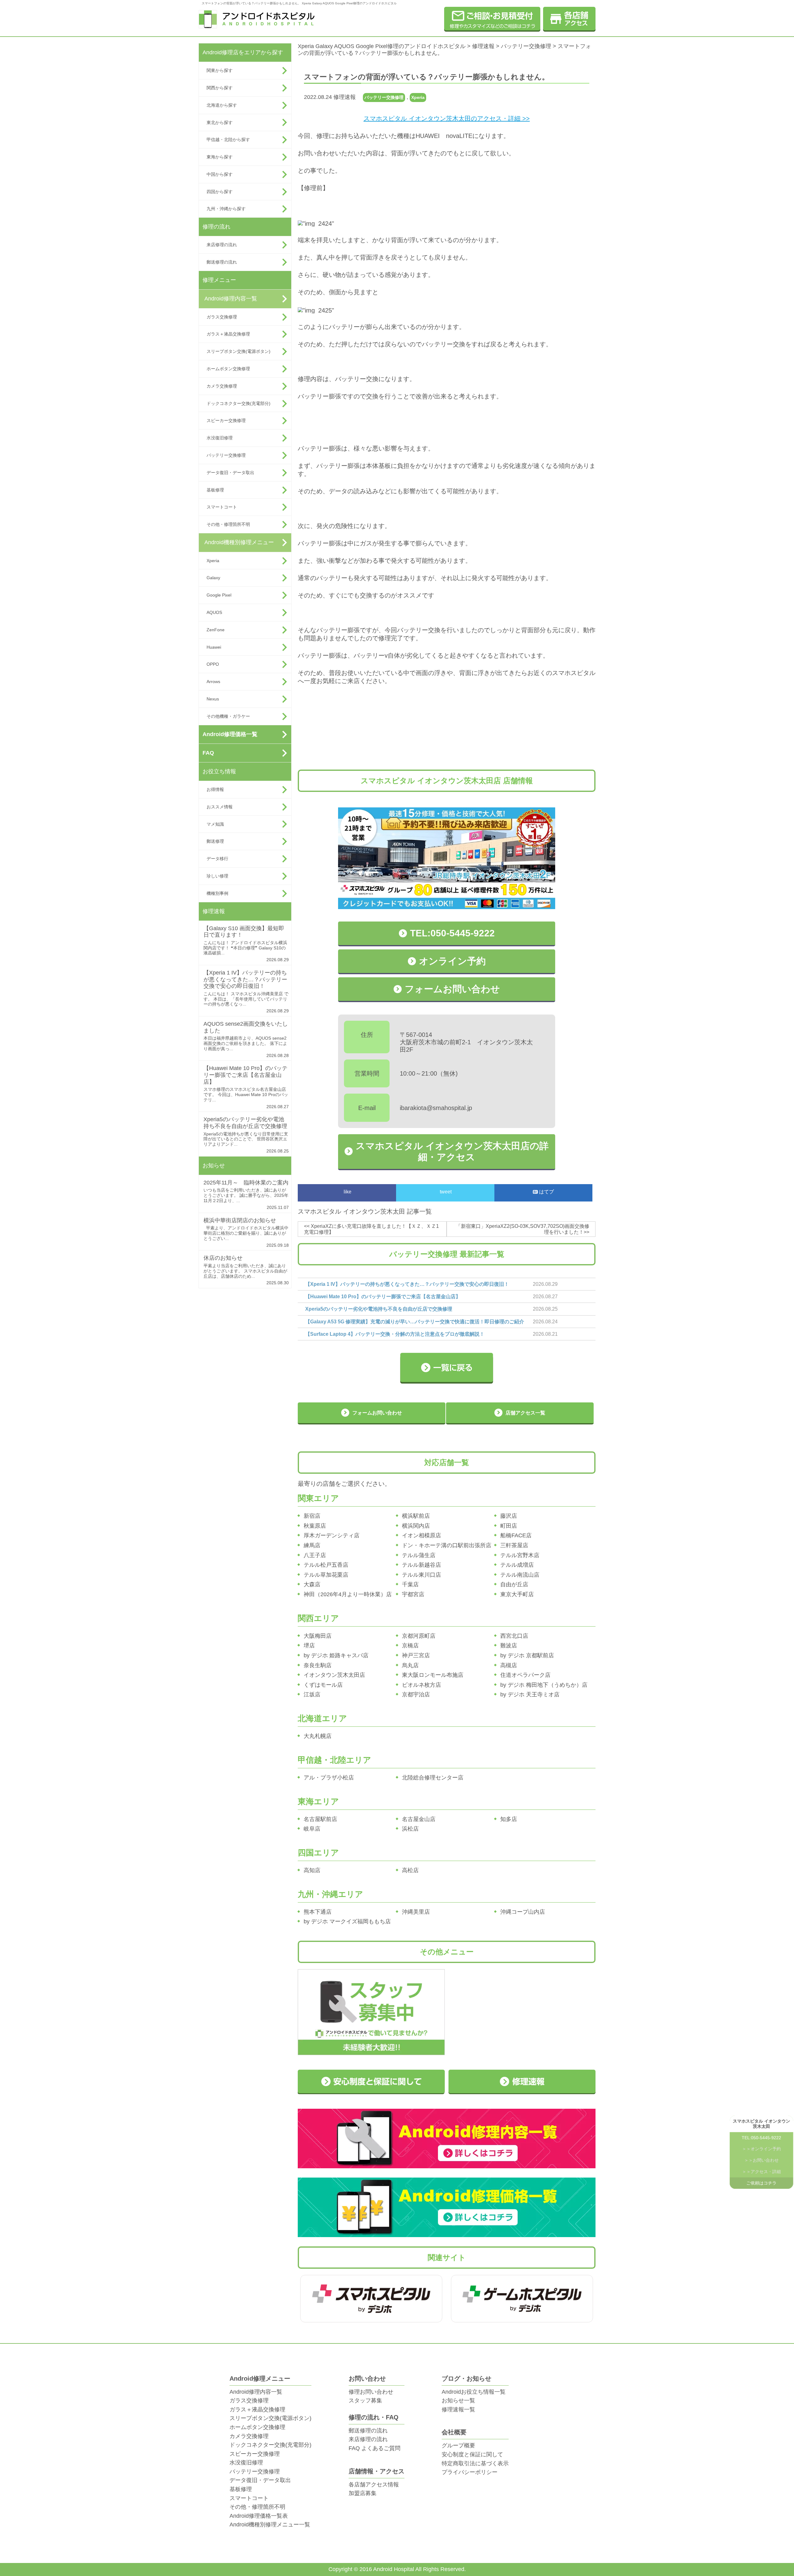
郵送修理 (215, 841)
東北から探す (220, 122)
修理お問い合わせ (371, 2392)
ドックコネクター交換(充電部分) (239, 403)
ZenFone (216, 630)
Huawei (214, 647)
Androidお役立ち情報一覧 (474, 2392)
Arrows (213, 682)
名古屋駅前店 (320, 1819)
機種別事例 (217, 893)
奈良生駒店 (318, 1665)
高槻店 (509, 1665)
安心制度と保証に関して (472, 2454)
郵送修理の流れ (222, 262)
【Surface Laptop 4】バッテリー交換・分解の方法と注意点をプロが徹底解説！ (395, 1334)
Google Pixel (219, 595)
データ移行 (217, 859)
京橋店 (410, 1646)
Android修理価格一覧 (230, 734)
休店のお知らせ (223, 1258)
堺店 (309, 1646)
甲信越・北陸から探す (228, 140)
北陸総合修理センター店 (433, 1778)
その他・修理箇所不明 (228, 524)
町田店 (509, 1526)
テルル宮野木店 (520, 1555)
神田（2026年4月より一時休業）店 (348, 1594)
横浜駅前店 (416, 1516)
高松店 (410, 1870)
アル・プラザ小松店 (329, 1778)
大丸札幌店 (318, 1736)
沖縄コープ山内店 (523, 1912)
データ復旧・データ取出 (230, 473)
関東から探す (220, 70)
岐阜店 (312, 1829)
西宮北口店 (514, 1636)
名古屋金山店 (419, 1819)
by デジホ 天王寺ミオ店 (530, 1694)
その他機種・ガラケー (228, 716)
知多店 (509, 1819)
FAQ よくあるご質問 (375, 2448)
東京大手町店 (517, 1594)
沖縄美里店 (416, 1912)
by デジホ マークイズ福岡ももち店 (347, 1921)
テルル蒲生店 (419, 1555)
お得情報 (215, 789)
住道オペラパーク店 (525, 1675)
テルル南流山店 (520, 1575)
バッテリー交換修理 (226, 455)
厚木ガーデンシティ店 (332, 1535)
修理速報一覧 (458, 2409)
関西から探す (220, 88)
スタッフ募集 (365, 2401)
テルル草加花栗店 (326, 1575)
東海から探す (220, 157)
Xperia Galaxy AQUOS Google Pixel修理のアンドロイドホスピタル (382, 46)
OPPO (213, 664)
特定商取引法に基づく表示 (475, 2463)
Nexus (213, 699)
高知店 (312, 1870)
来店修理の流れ (222, 245)
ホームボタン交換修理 (228, 369)
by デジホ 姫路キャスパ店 (336, 1655)
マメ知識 (215, 824)
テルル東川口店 (422, 1575)
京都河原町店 (419, 1636)
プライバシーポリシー (470, 2472)
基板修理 (215, 490)
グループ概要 (458, 2445)
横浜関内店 (416, 1526)
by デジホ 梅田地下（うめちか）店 (544, 1685)
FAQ (208, 753)
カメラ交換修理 (222, 386)
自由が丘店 (514, 1584)
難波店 (509, 1646)
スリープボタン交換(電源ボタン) (239, 351)
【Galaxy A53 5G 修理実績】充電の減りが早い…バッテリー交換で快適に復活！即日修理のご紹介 (415, 1322)
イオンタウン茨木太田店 (334, 1675)
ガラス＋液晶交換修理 (228, 334)
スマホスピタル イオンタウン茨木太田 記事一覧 (365, 1211)
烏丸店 (410, 1665)
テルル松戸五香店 (326, 1565)
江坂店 (312, 1694)
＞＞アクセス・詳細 (761, 2172)
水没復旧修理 (220, 438)
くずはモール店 (323, 1685)
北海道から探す (222, 105)
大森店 (312, 1584)
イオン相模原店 (422, 1535)
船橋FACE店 (516, 1535)
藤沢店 (509, 1516)
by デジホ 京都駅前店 (527, 1655)
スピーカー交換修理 (226, 420)
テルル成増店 (517, 1565)
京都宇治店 (416, 1694)
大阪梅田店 (318, 1636)
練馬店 (312, 1545)
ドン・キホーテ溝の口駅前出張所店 (447, 1545)
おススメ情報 (220, 807)
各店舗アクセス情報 (374, 2485)
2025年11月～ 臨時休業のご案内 (246, 1183)
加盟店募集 (363, 2493)
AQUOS (214, 612)
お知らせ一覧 (458, 2401)
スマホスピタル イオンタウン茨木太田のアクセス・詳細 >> (447, 118)
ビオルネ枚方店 (422, 1685)
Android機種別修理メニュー (239, 542)
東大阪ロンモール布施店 (433, 1675)
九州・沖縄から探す (226, 209)
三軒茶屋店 (514, 1545)
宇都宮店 (413, 1594)
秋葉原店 (315, 1526)
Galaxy (213, 578)
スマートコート (222, 507)
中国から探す (220, 174)
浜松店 (410, 1829)
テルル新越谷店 (422, 1565)
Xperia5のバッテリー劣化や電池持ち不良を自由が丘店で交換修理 (245, 1123)
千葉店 (410, 1584)
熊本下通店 (318, 1912)
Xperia (213, 561)
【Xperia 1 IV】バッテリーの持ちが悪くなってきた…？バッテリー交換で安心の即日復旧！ (245, 979)
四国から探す (220, 192)
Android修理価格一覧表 (259, 2516)
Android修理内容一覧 (231, 299)
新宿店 (312, 1516)
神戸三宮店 (416, 1655)
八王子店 (315, 1555)
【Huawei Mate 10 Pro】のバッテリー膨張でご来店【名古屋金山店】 (245, 1075)
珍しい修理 (217, 876)
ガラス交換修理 (222, 317)
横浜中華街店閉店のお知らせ (240, 1220)
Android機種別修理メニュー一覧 (270, 2525)
